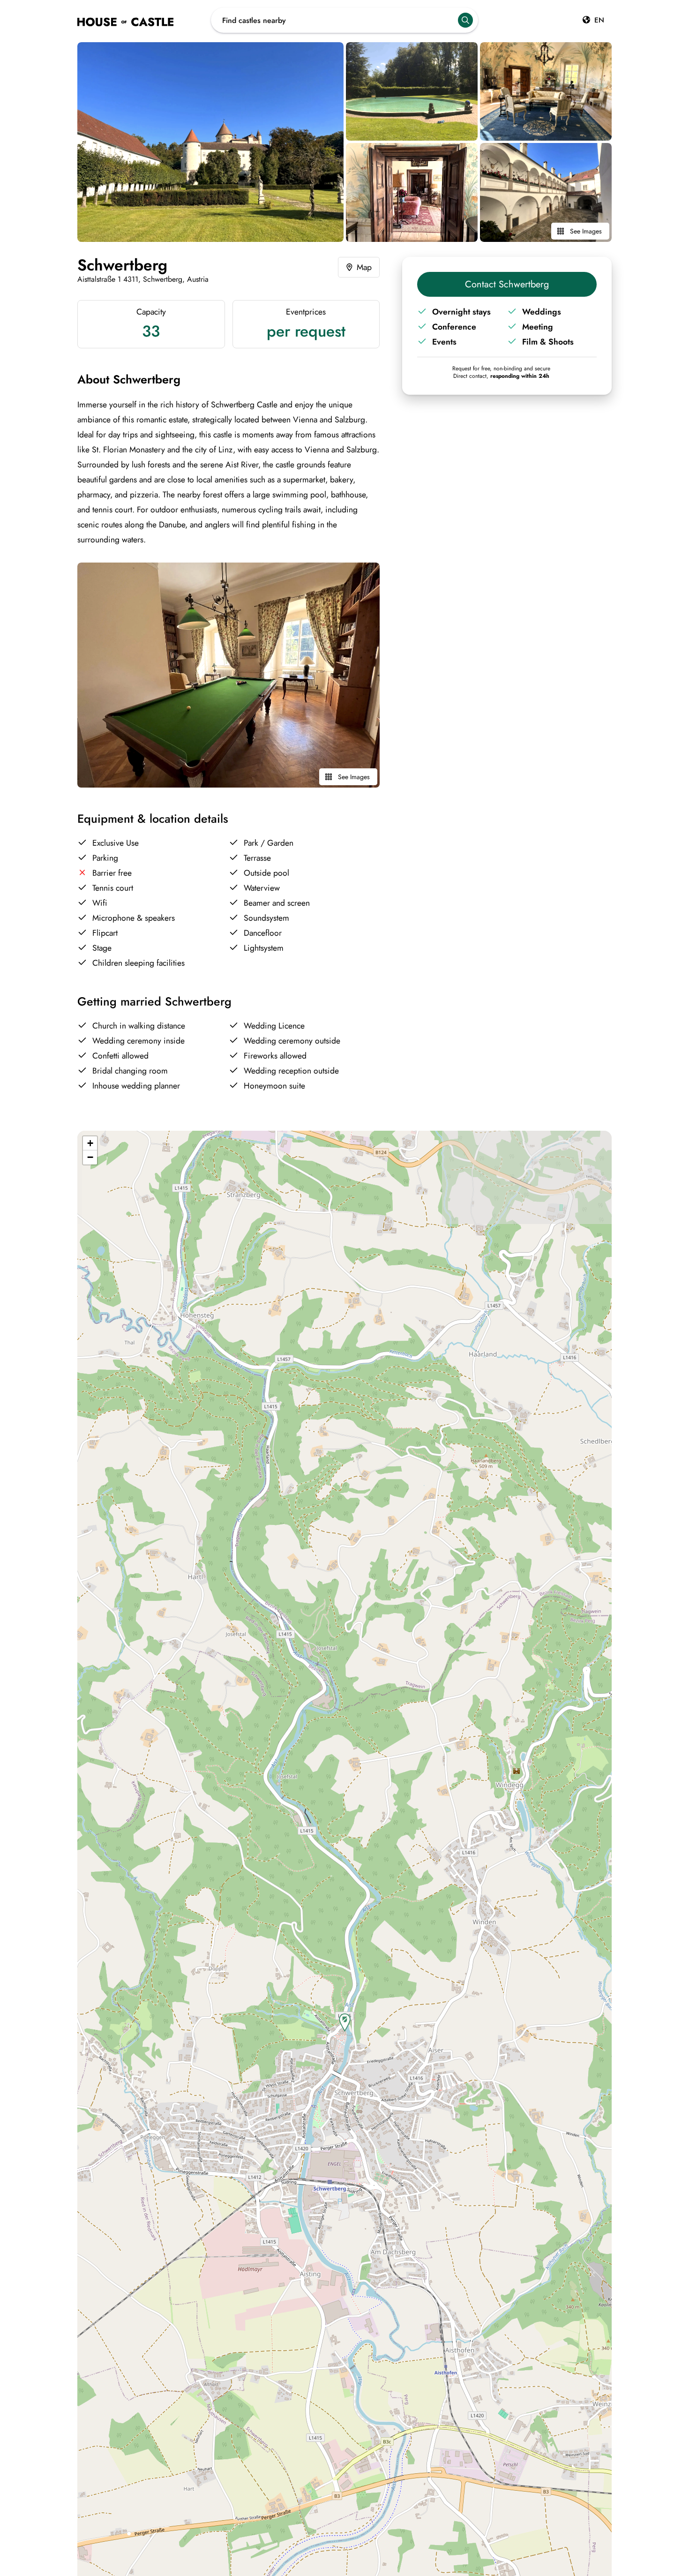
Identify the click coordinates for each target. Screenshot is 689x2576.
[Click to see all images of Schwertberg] (210, 142)
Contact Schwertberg (507, 284)
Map (364, 267)
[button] (345, 2023)
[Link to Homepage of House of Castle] (144, 20)
